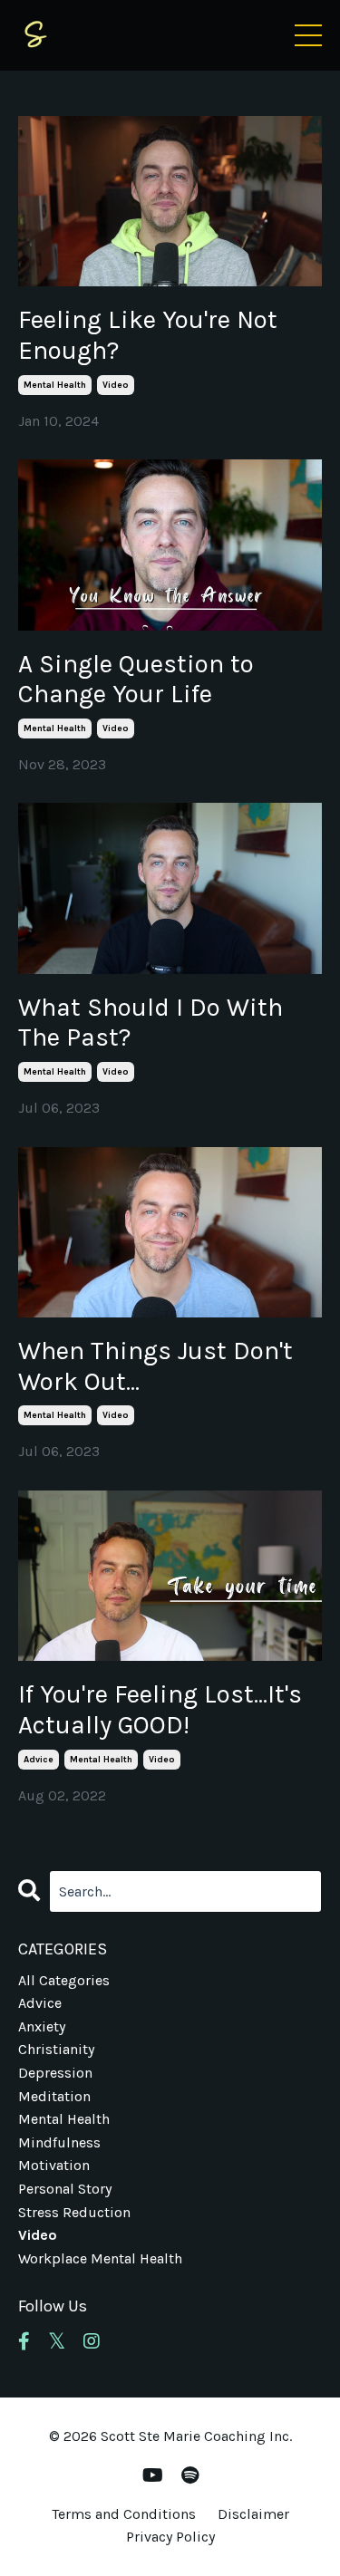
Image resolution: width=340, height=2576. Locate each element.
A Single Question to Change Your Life (136, 679)
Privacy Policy (170, 2537)
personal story (65, 2189)
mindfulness (59, 2142)
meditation (54, 2096)
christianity (56, 2049)
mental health (55, 385)
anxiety (42, 2026)
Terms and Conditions (124, 2514)
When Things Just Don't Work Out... (155, 1366)
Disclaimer (253, 2514)
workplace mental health (100, 2258)
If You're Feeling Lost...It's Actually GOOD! (160, 1709)
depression (55, 2073)
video (116, 385)
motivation (54, 2165)
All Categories (64, 1980)
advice (39, 1760)
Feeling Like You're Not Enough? (148, 335)
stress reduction (74, 2212)
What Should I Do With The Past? (151, 1023)
